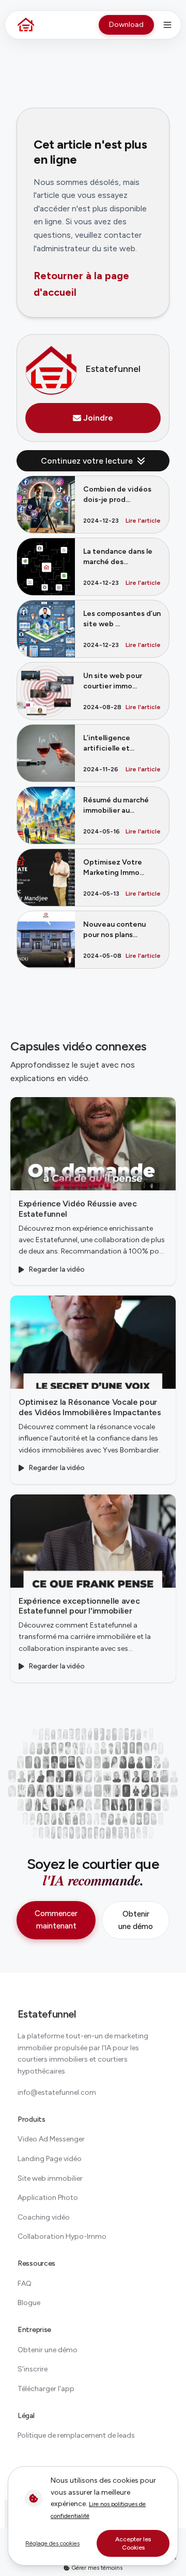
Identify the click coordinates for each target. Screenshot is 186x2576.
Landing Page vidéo (50, 2159)
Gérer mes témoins (96, 2568)
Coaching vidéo (44, 2217)
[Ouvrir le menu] (167, 25)
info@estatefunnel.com (57, 2092)
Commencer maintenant (56, 1920)
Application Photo (48, 2198)
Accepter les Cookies (133, 2543)
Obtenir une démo (136, 1920)
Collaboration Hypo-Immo (62, 2236)
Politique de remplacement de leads (76, 2435)
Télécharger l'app (46, 2389)
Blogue (29, 2303)
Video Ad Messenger (51, 2139)
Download (126, 25)
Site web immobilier (50, 2178)
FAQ (25, 2284)
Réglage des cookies (52, 2543)
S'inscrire (33, 2369)
